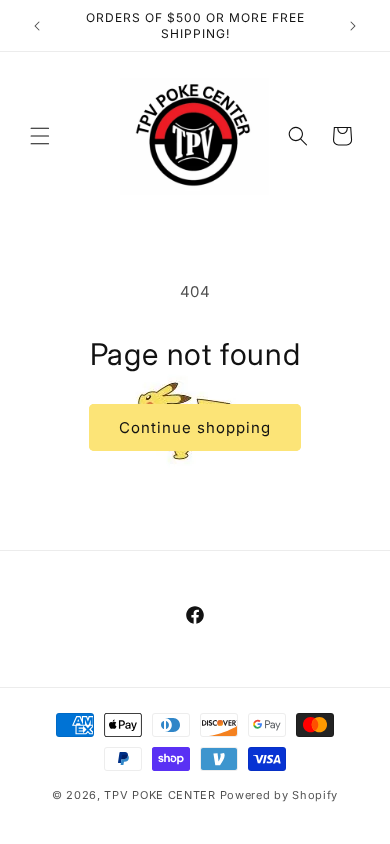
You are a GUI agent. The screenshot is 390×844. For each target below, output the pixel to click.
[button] (40, 136)
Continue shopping (195, 427)
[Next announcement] (353, 26)
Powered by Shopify (279, 795)
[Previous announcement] (37, 26)
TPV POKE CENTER (160, 795)
